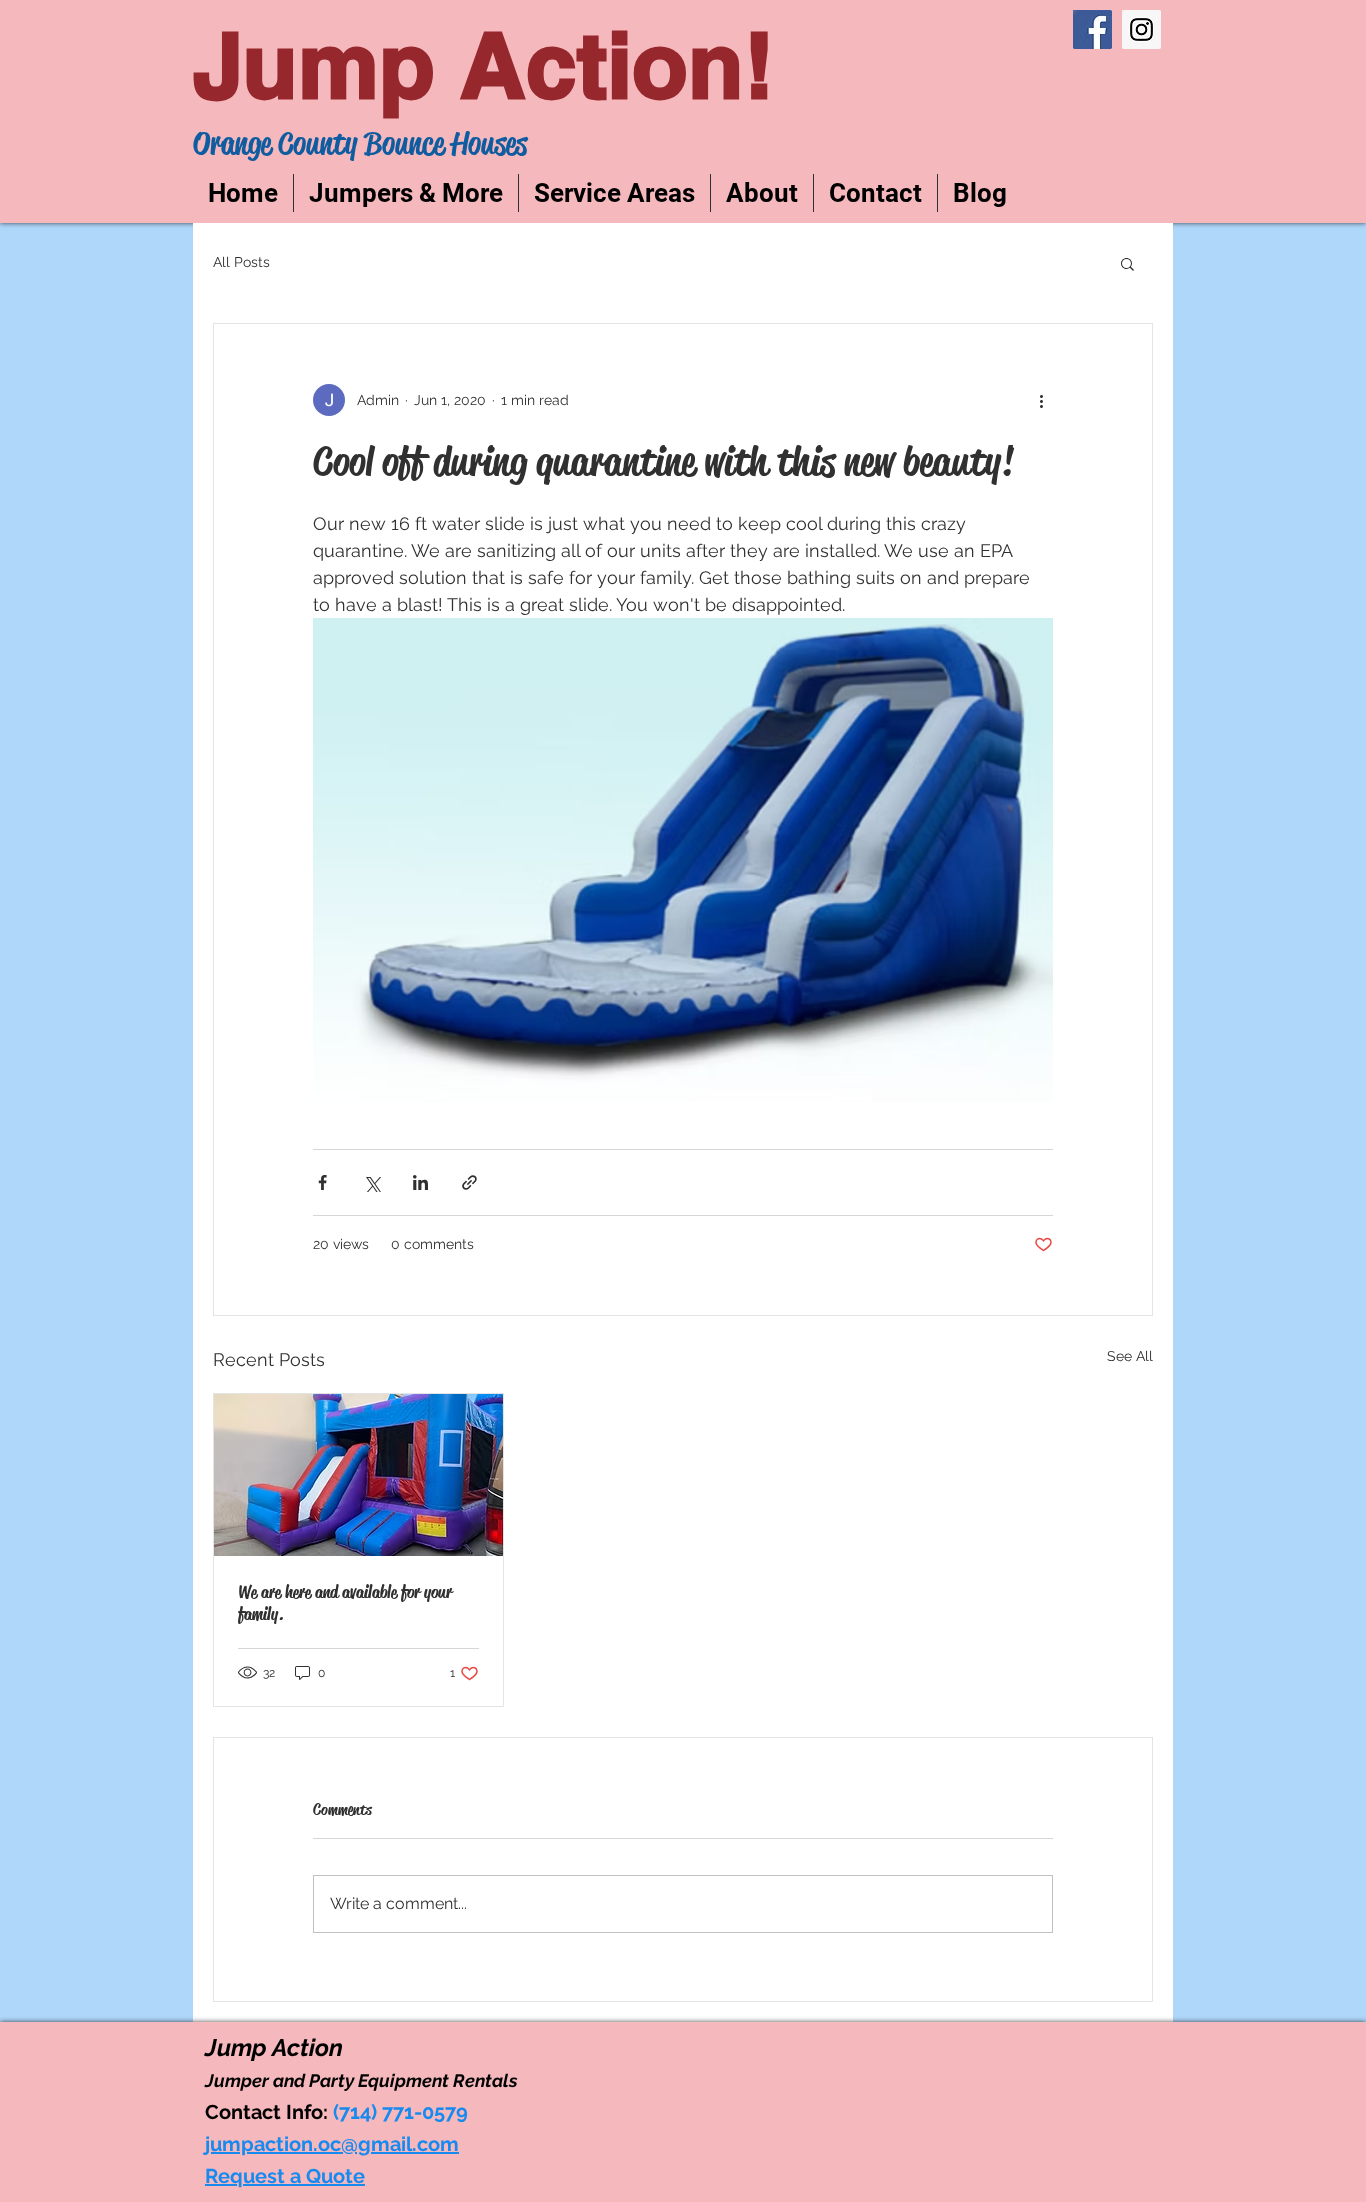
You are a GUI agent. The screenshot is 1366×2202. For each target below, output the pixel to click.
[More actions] (1041, 400)
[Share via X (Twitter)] (371, 1182)
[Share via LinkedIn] (420, 1182)
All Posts (241, 262)
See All (1130, 1356)
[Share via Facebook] (322, 1182)
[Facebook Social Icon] (1092, 29)
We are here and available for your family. (345, 1603)
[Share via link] (469, 1182)
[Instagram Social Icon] (1141, 29)
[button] (1127, 263)
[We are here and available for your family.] (358, 1475)
